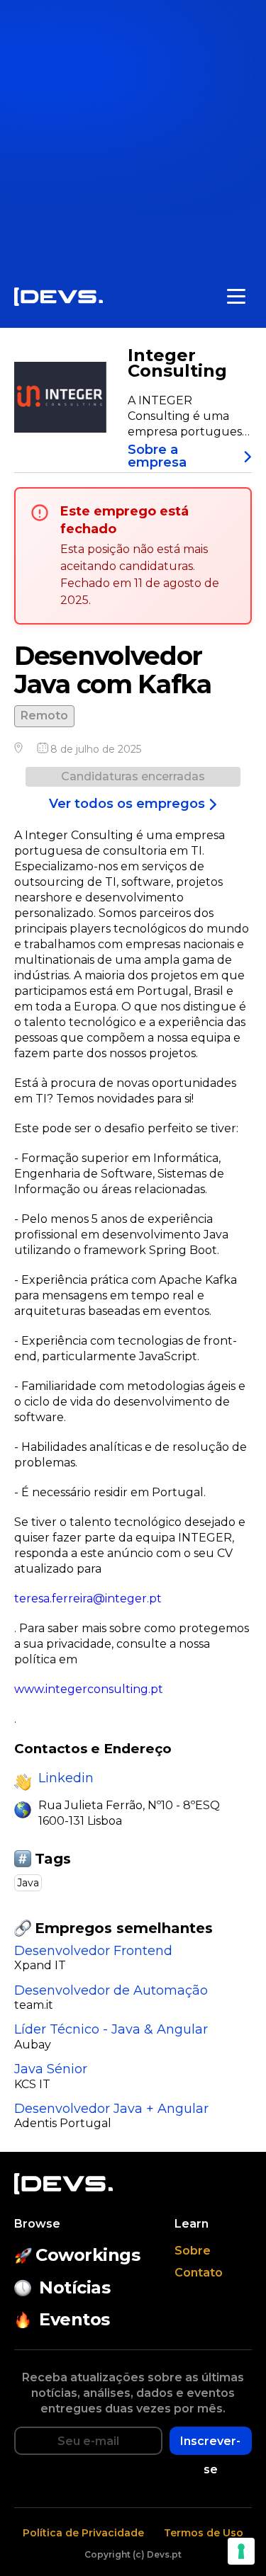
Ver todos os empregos (127, 804)
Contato (199, 2273)
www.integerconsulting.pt (89, 1689)
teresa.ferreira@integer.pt (88, 1598)
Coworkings (88, 2255)
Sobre (193, 2251)
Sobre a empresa (157, 456)
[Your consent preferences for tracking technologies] (241, 2551)
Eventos (74, 2319)
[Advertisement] (133, 133)
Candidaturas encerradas (133, 776)
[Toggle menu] (236, 297)
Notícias (74, 2287)
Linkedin (66, 1778)
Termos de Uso (204, 2533)
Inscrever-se (210, 2445)
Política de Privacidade (83, 2533)
